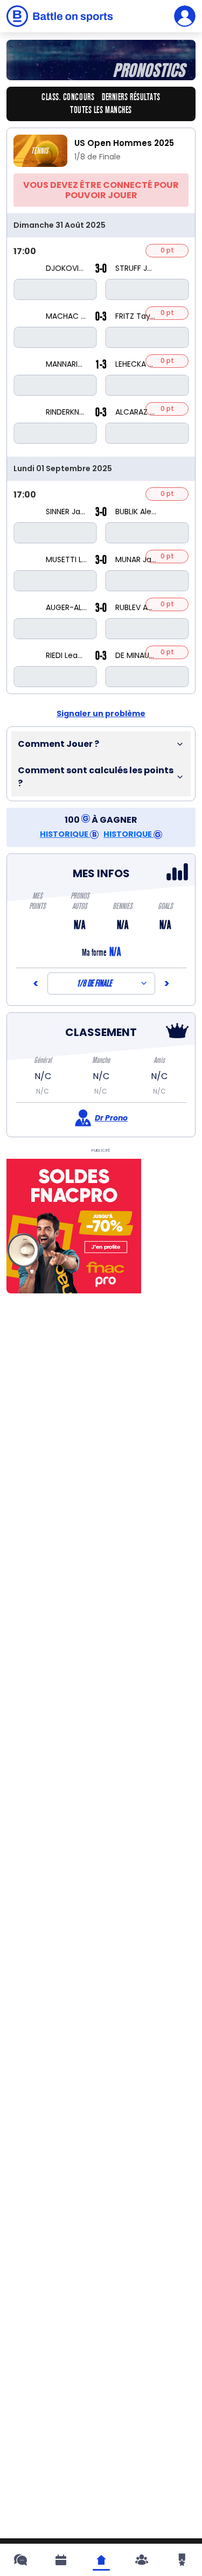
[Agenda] (61, 2560)
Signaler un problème (101, 713)
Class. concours (68, 97)
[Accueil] (101, 2560)
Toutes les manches (101, 110)
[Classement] (182, 2560)
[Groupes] (142, 2560)
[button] (101, 744)
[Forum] (20, 2560)
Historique (65, 834)
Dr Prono (111, 1118)
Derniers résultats (131, 97)
